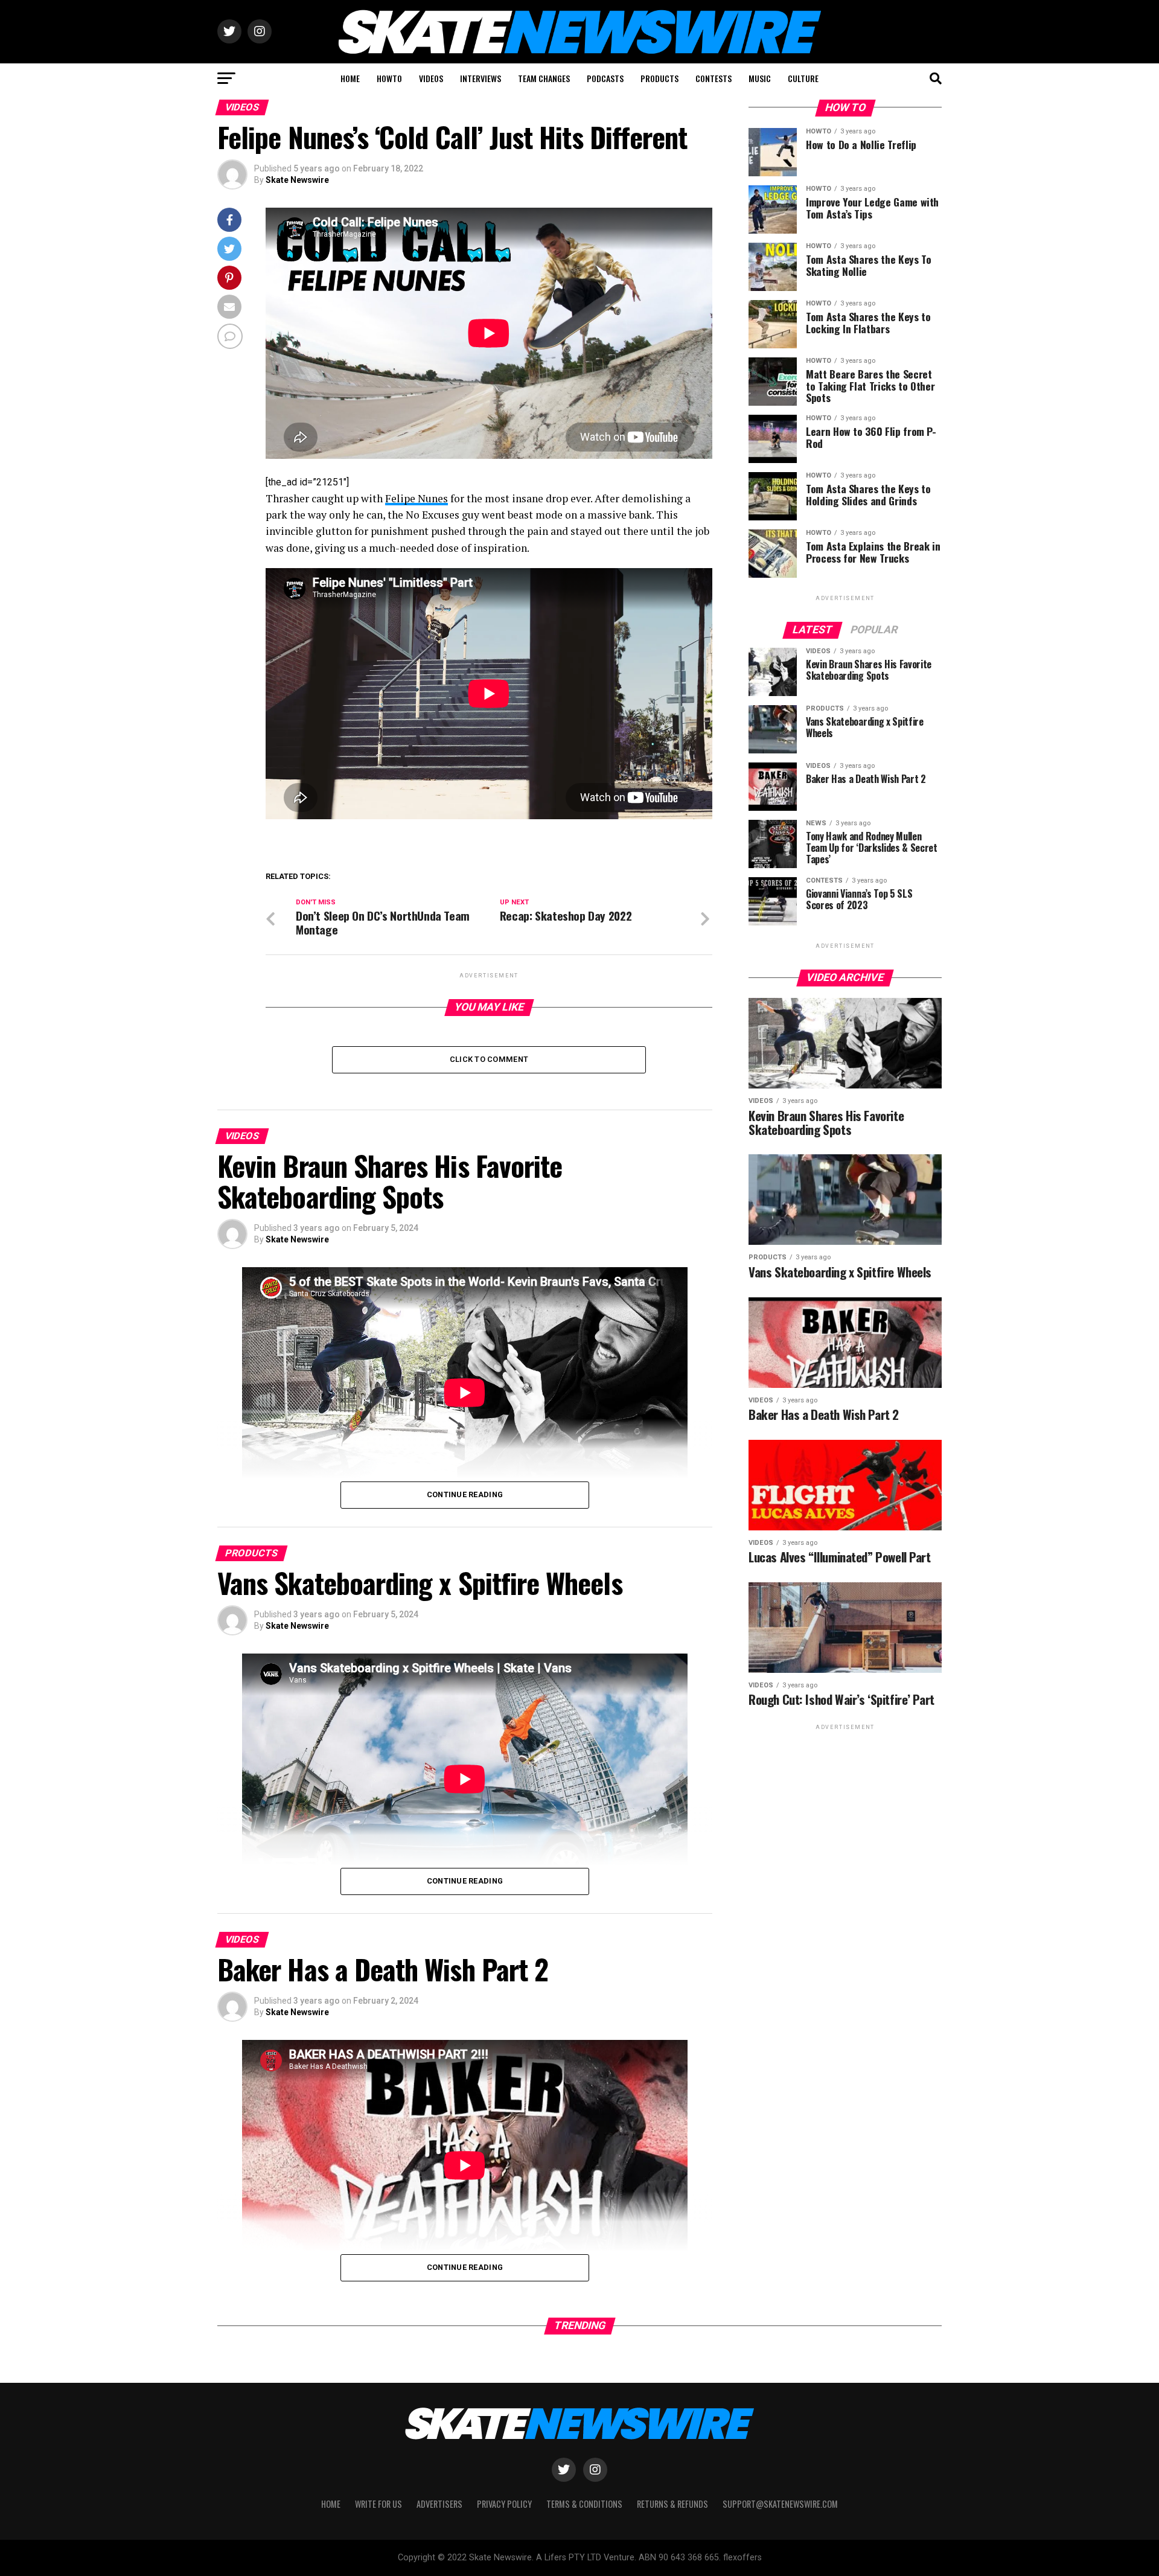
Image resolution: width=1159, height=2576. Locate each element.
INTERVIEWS (481, 78)
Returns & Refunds (672, 2504)
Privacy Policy (504, 2504)
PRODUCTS (659, 78)
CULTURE (803, 78)
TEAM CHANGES (544, 78)
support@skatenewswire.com (780, 2504)
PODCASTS (605, 78)
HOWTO (389, 78)
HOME (350, 78)
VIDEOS (431, 78)
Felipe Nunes (417, 498)
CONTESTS (714, 78)
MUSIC (760, 78)
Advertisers (439, 2504)
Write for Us (378, 2504)
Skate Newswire (297, 180)
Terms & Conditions (584, 2504)
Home (331, 2504)
